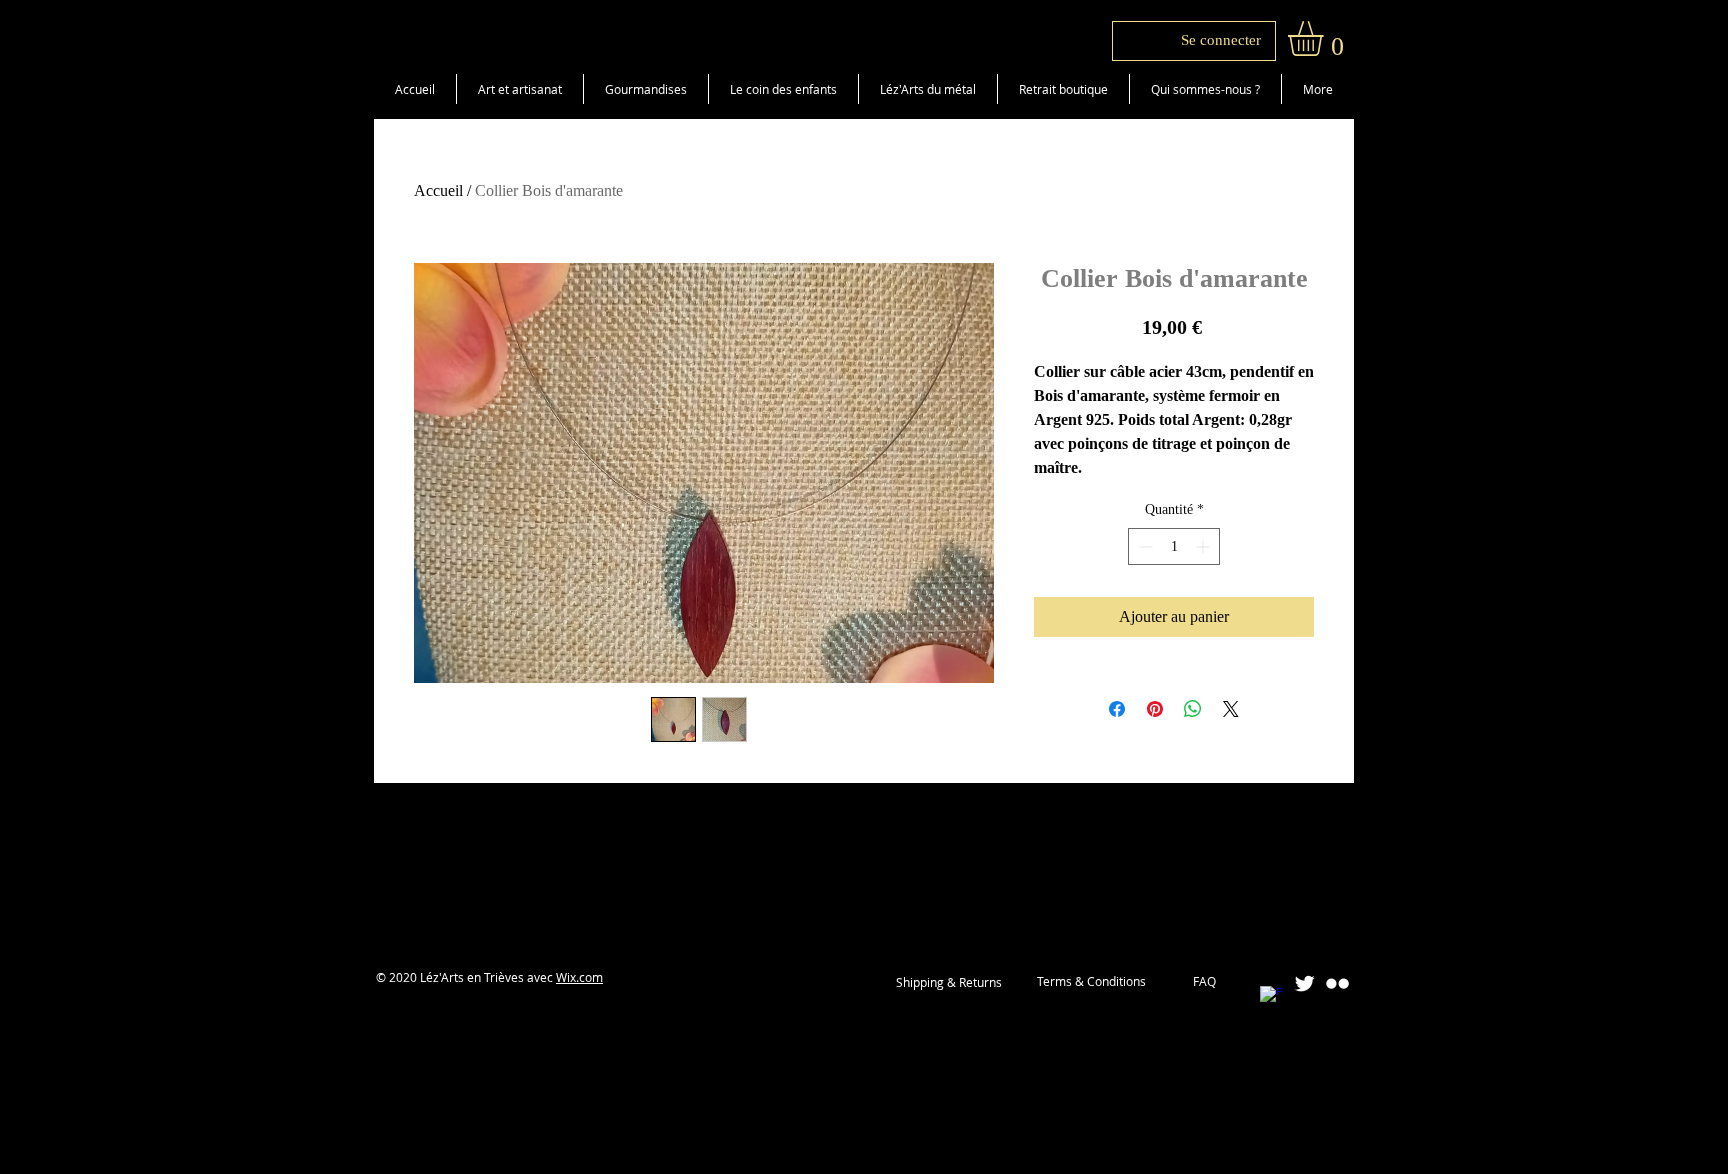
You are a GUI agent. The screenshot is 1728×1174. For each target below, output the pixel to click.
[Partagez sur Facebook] (1117, 709)
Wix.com (579, 977)
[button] (1326, 38)
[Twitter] (1304, 983)
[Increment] (1204, 546)
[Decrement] (1143, 546)
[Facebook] (1271, 997)
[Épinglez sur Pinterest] (1155, 709)
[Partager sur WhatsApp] (1193, 709)
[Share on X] (1231, 709)
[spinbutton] (1174, 546)
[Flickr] (1337, 983)
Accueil (438, 190)
